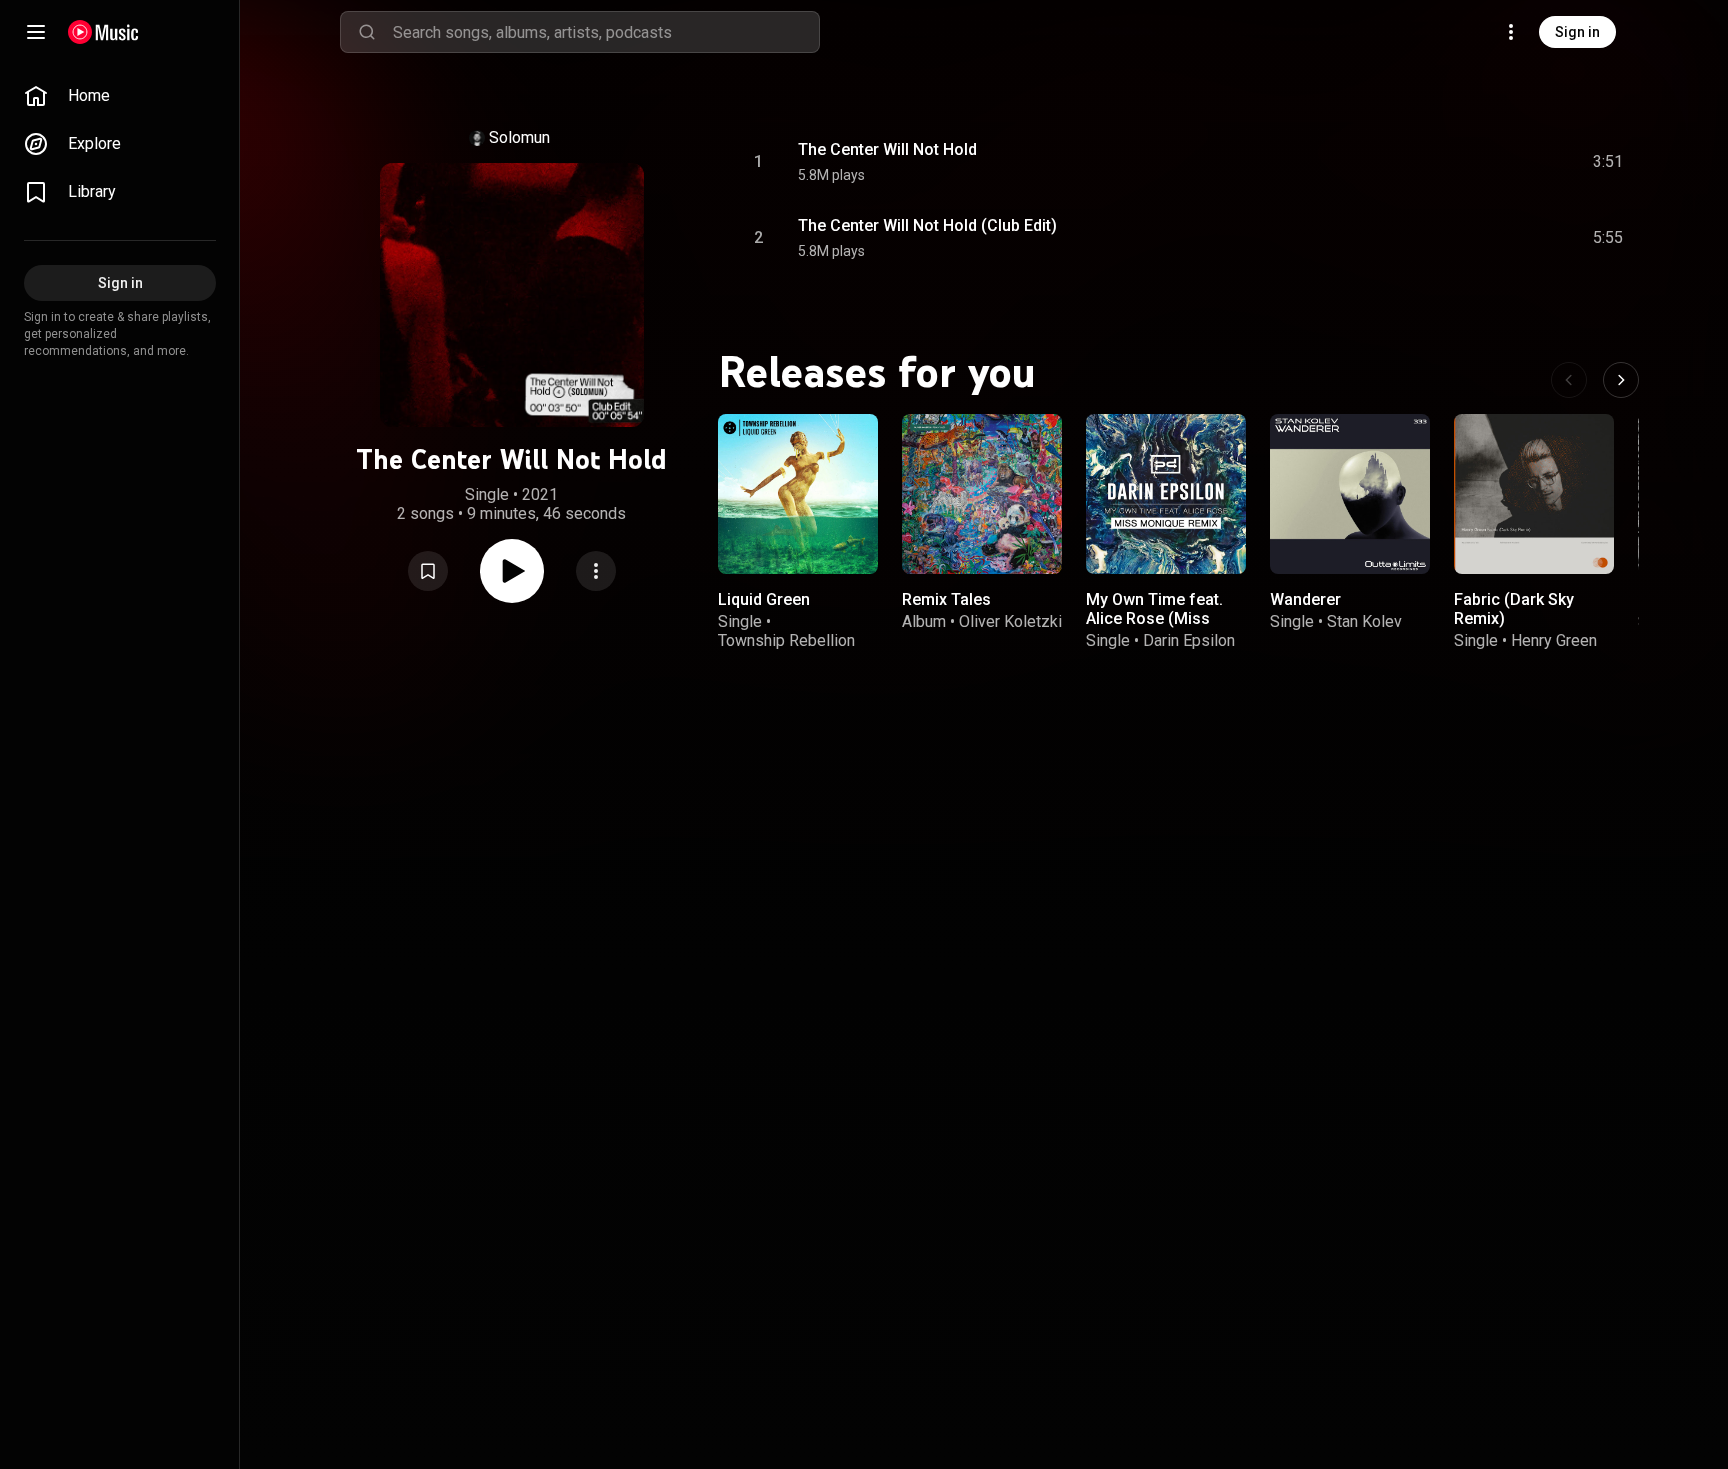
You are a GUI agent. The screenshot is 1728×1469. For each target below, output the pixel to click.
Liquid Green (764, 599)
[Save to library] (428, 571)
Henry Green (1554, 640)
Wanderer (1305, 599)
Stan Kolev (1364, 621)
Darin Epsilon (1189, 640)
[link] (120, 96)
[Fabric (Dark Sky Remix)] (1534, 494)
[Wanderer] (1350, 494)
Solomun (519, 137)
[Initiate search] (367, 32)
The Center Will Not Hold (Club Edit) (927, 225)
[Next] (1621, 380)
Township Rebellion (786, 640)
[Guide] (36, 32)
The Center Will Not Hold (887, 149)
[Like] (1457, 162)
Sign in (1577, 32)
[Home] (103, 32)
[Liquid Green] (798, 494)
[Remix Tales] (982, 494)
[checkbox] (1609, 162)
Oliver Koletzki (1010, 621)
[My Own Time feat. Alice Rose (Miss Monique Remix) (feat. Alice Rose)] (1166, 494)
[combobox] (606, 32)
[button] (428, 571)
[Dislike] (1495, 162)
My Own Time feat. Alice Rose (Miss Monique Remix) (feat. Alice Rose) (1154, 628)
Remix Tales (946, 599)
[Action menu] (596, 571)
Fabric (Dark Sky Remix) (1514, 609)
